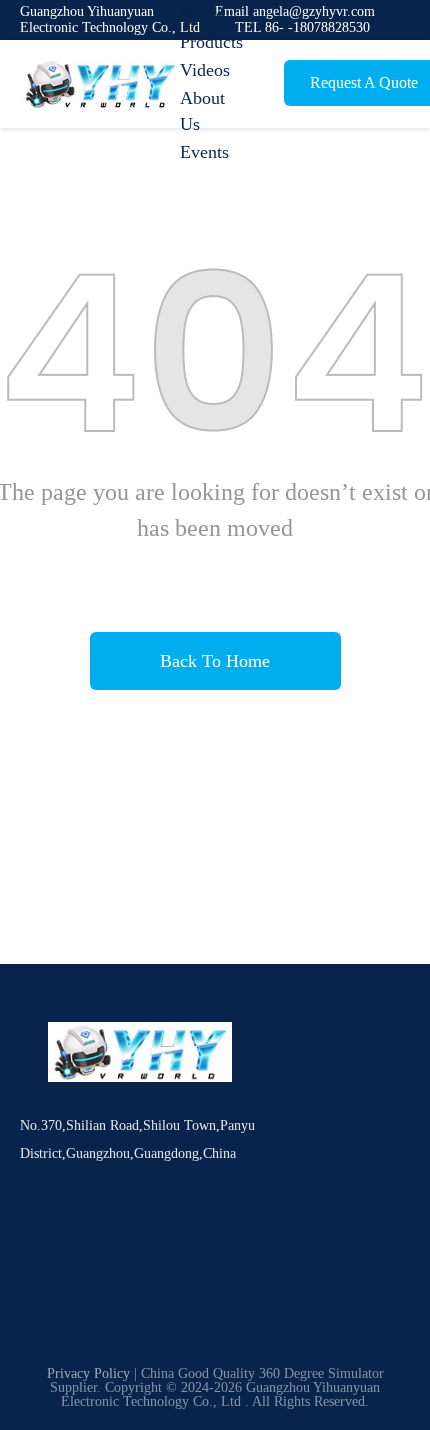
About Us (202, 111)
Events (204, 152)
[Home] (100, 84)
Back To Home (215, 661)
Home (202, 14)
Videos (205, 70)
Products (211, 42)
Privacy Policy (88, 1373)
